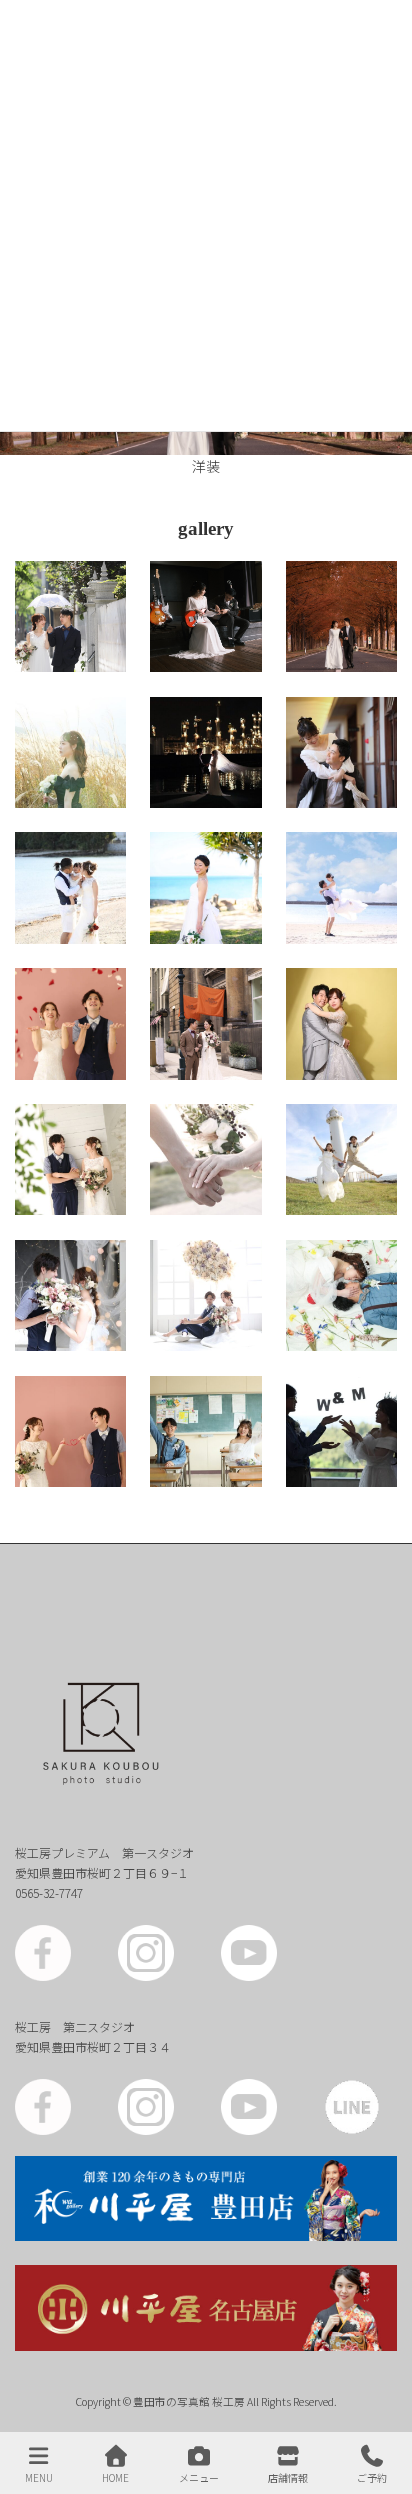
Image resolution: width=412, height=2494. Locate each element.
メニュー (199, 2477)
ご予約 (372, 2477)
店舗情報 (288, 2477)
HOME (115, 2477)
